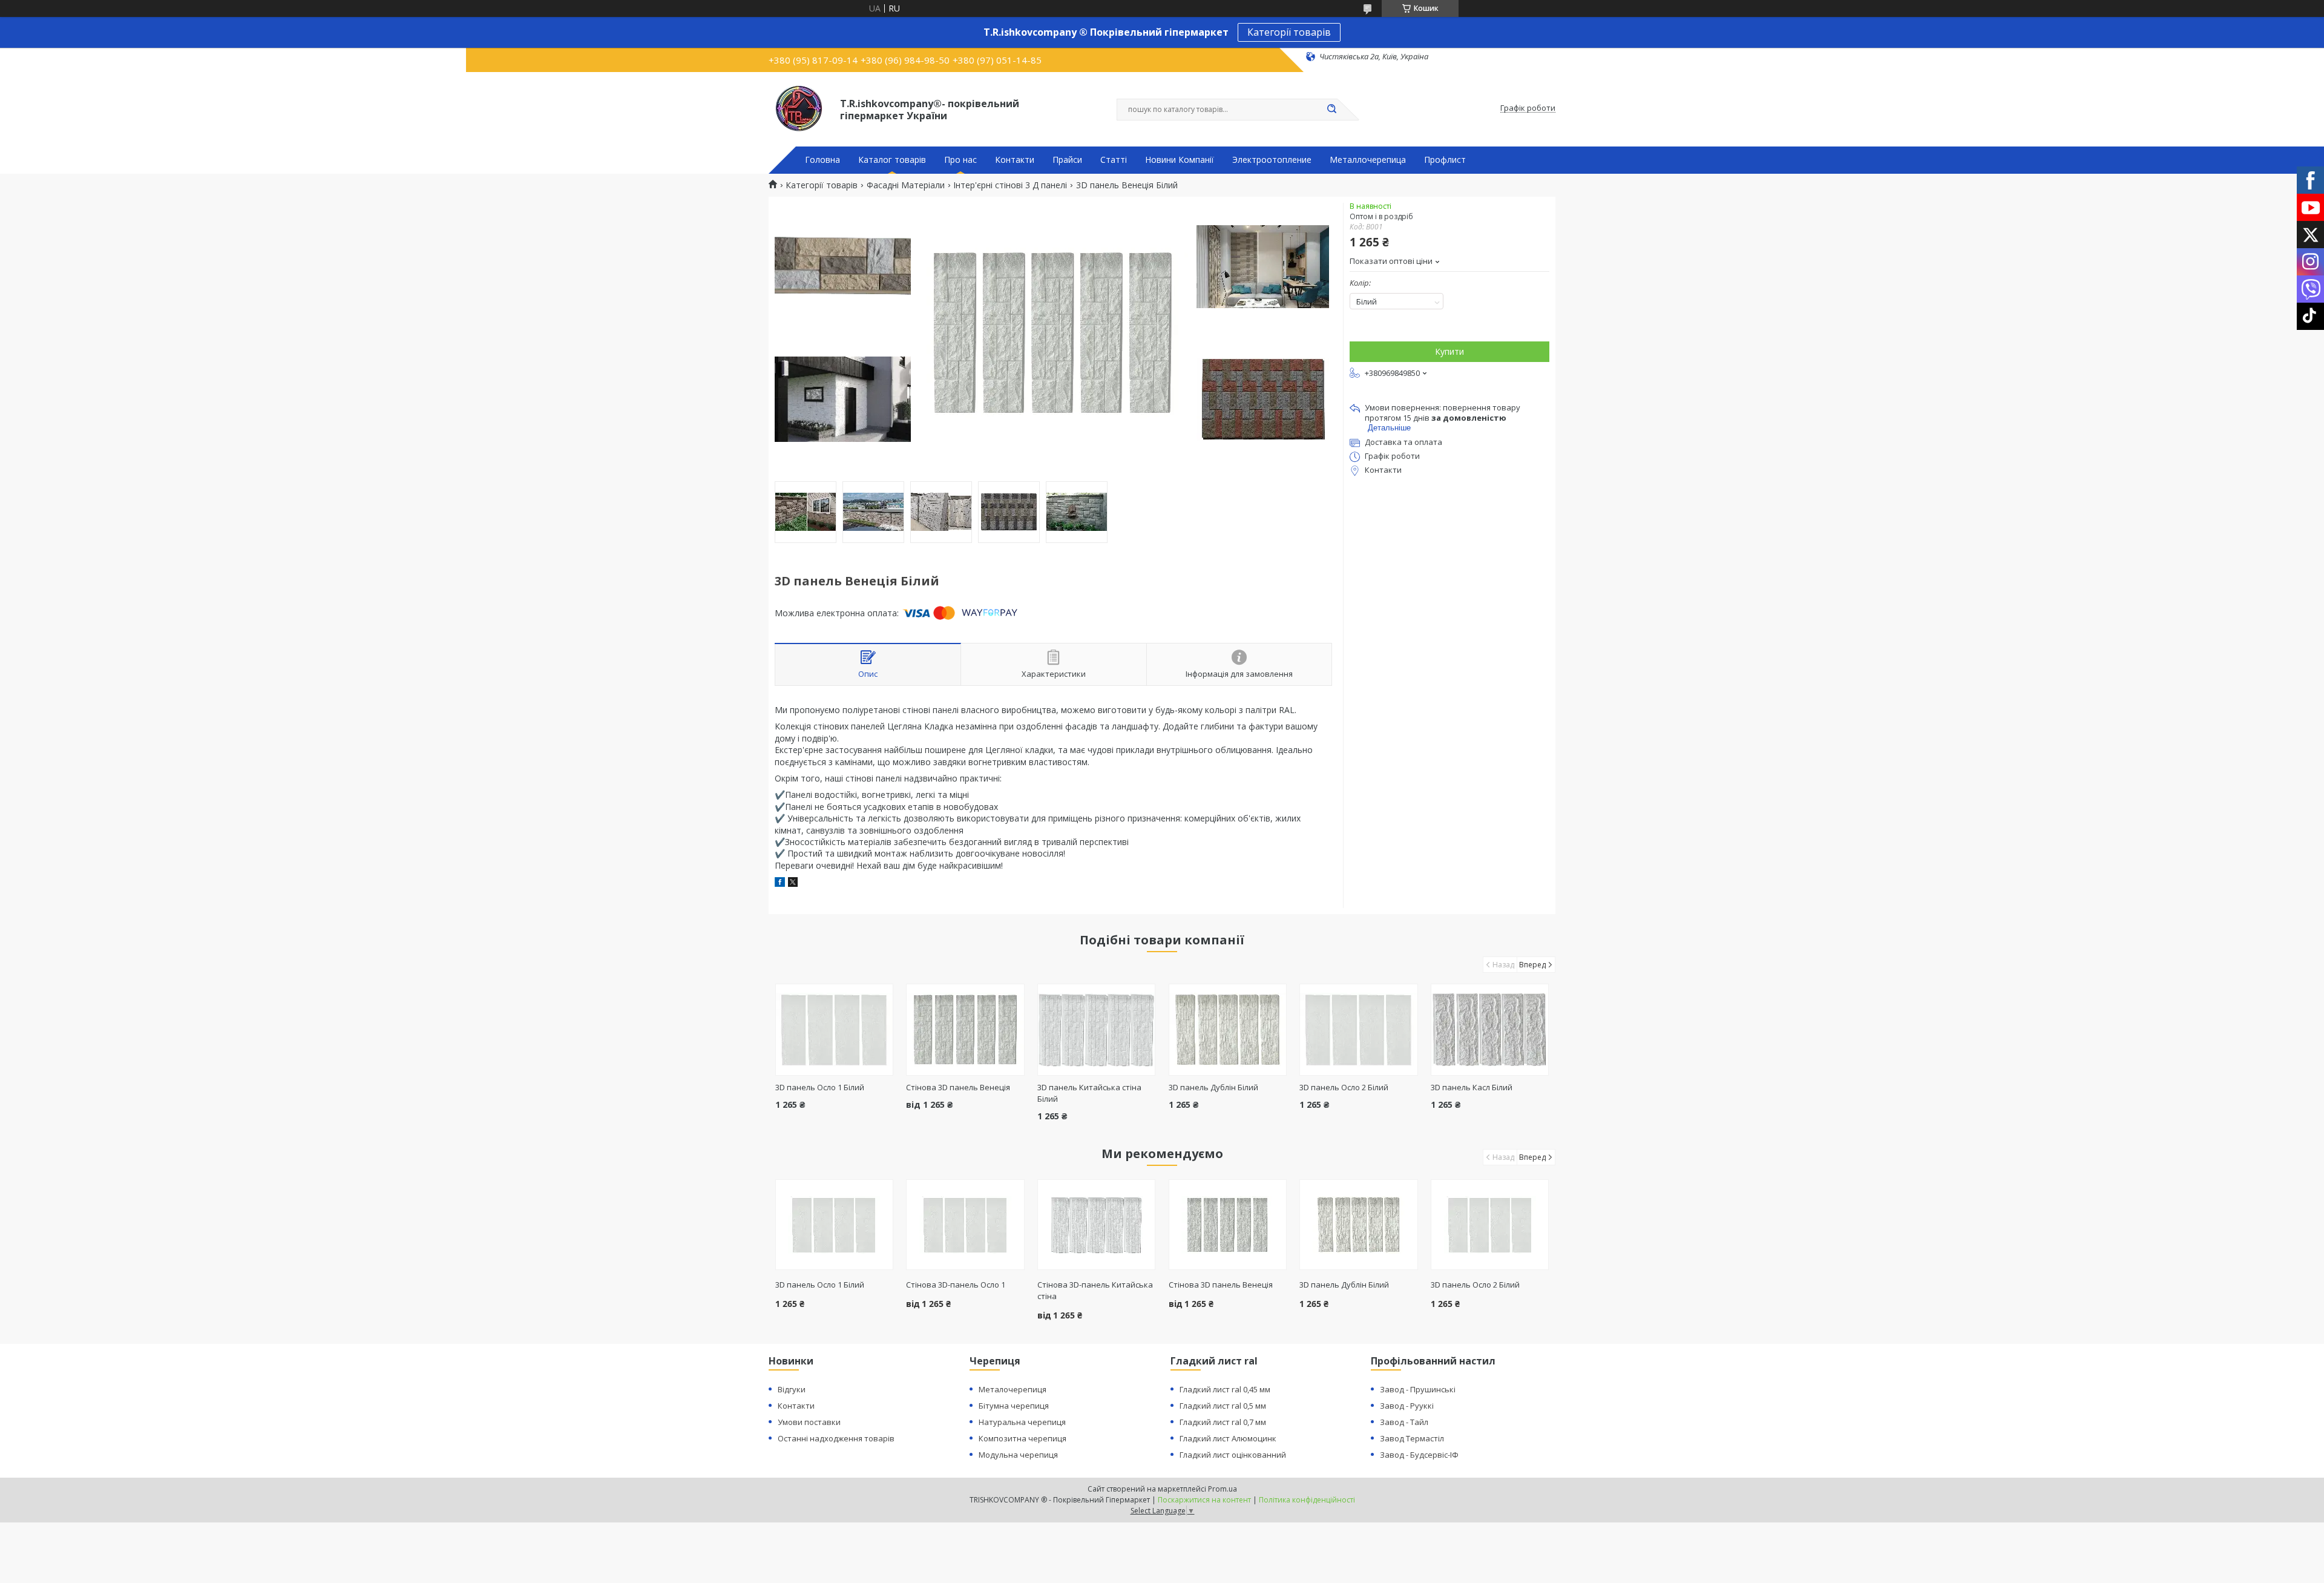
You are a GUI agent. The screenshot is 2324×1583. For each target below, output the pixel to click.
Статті (1114, 160)
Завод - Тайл (1404, 1422)
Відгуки (792, 1389)
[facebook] (780, 884)
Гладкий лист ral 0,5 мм (1223, 1406)
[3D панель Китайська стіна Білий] (1096, 1030)
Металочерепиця (1013, 1389)
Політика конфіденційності (1307, 1500)
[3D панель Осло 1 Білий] (834, 1030)
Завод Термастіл (1412, 1438)
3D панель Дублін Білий (1213, 1087)
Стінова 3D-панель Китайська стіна (1095, 1290)
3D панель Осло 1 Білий (820, 1087)
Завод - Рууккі (1407, 1406)
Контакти (1015, 160)
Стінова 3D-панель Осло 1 (956, 1285)
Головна (822, 160)
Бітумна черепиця (1014, 1406)
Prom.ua (1223, 1489)
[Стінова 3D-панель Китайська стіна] (1096, 1225)
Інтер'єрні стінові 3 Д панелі (1010, 185)
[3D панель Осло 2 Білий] (1358, 1030)
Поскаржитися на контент (1204, 1500)
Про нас (960, 160)
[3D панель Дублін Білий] (1228, 1030)
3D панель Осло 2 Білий (1344, 1087)
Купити (1449, 351)
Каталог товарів (892, 160)
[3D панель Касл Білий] (1490, 1030)
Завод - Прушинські (1418, 1389)
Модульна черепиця (1018, 1455)
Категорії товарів (1289, 32)
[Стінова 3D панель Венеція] (965, 1030)
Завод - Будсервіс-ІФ (1419, 1455)
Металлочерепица (1368, 160)
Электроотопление (1272, 160)
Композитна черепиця (1022, 1438)
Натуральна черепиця (1022, 1422)
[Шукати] (1331, 110)
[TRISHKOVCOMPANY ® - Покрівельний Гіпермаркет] (799, 108)
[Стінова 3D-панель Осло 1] (965, 1225)
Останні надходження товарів (836, 1438)
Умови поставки (809, 1422)
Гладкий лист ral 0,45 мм (1225, 1389)
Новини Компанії (1180, 160)
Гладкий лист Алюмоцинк (1228, 1438)
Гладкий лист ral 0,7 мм (1223, 1422)
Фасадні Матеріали (906, 185)
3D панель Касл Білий (1472, 1087)
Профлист (1445, 160)
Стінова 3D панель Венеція (958, 1087)
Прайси (1067, 160)
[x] (793, 884)
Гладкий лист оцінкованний (1233, 1455)
